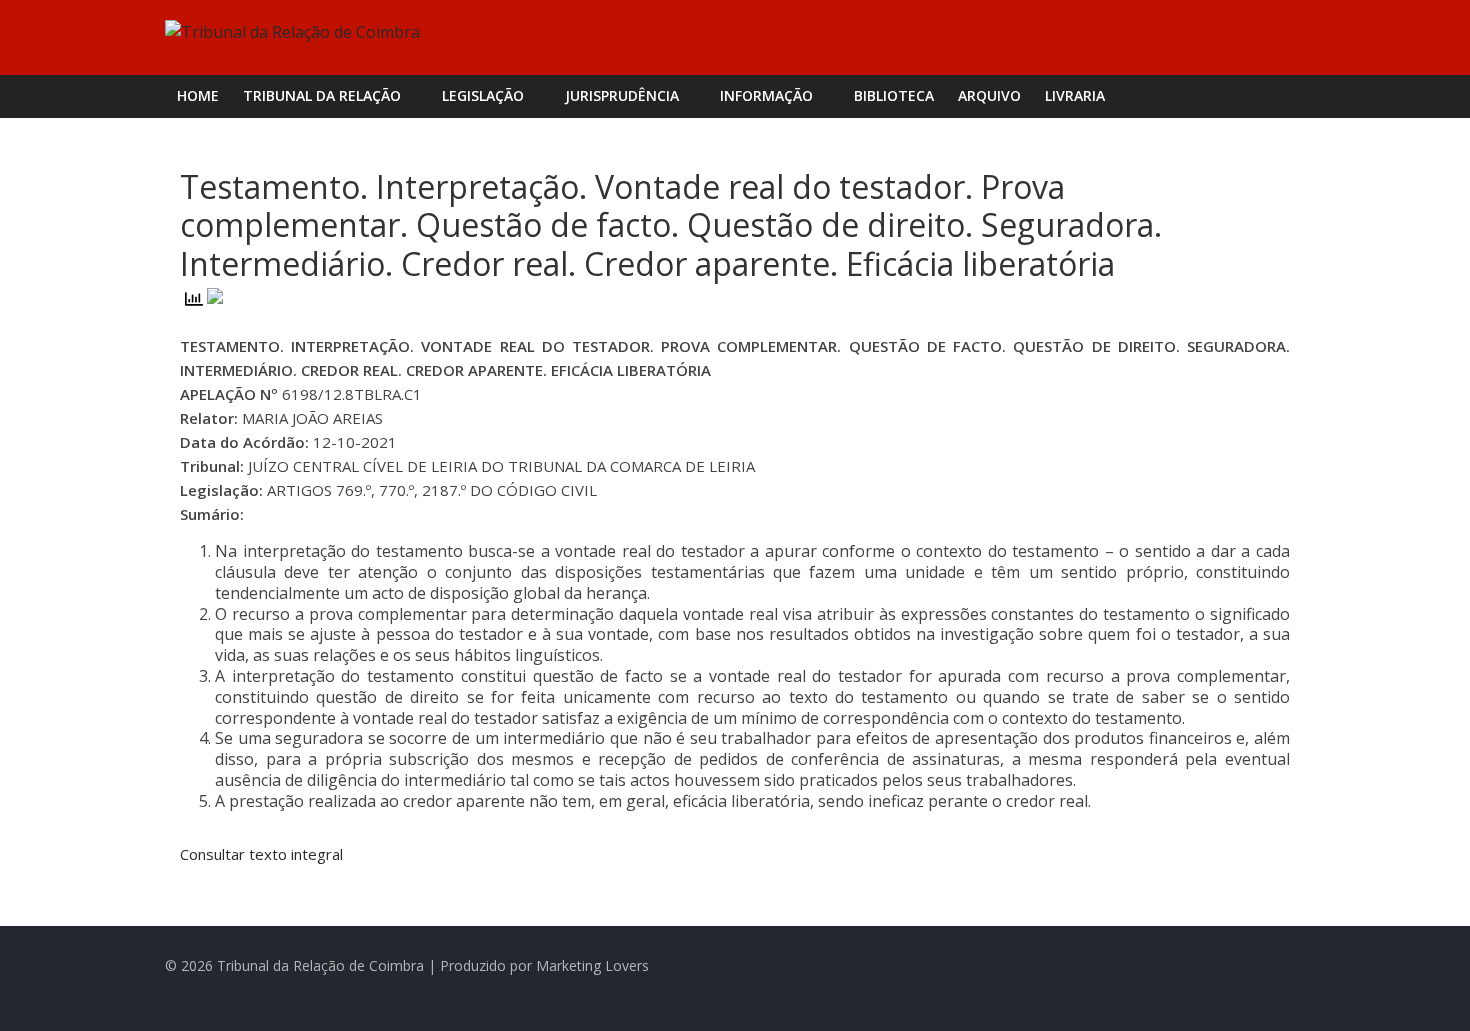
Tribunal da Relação (322, 95)
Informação (766, 95)
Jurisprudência (622, 95)
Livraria (1075, 95)
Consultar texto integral (261, 854)
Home (198, 95)
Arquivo (989, 95)
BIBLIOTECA (894, 95)
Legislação (483, 95)
